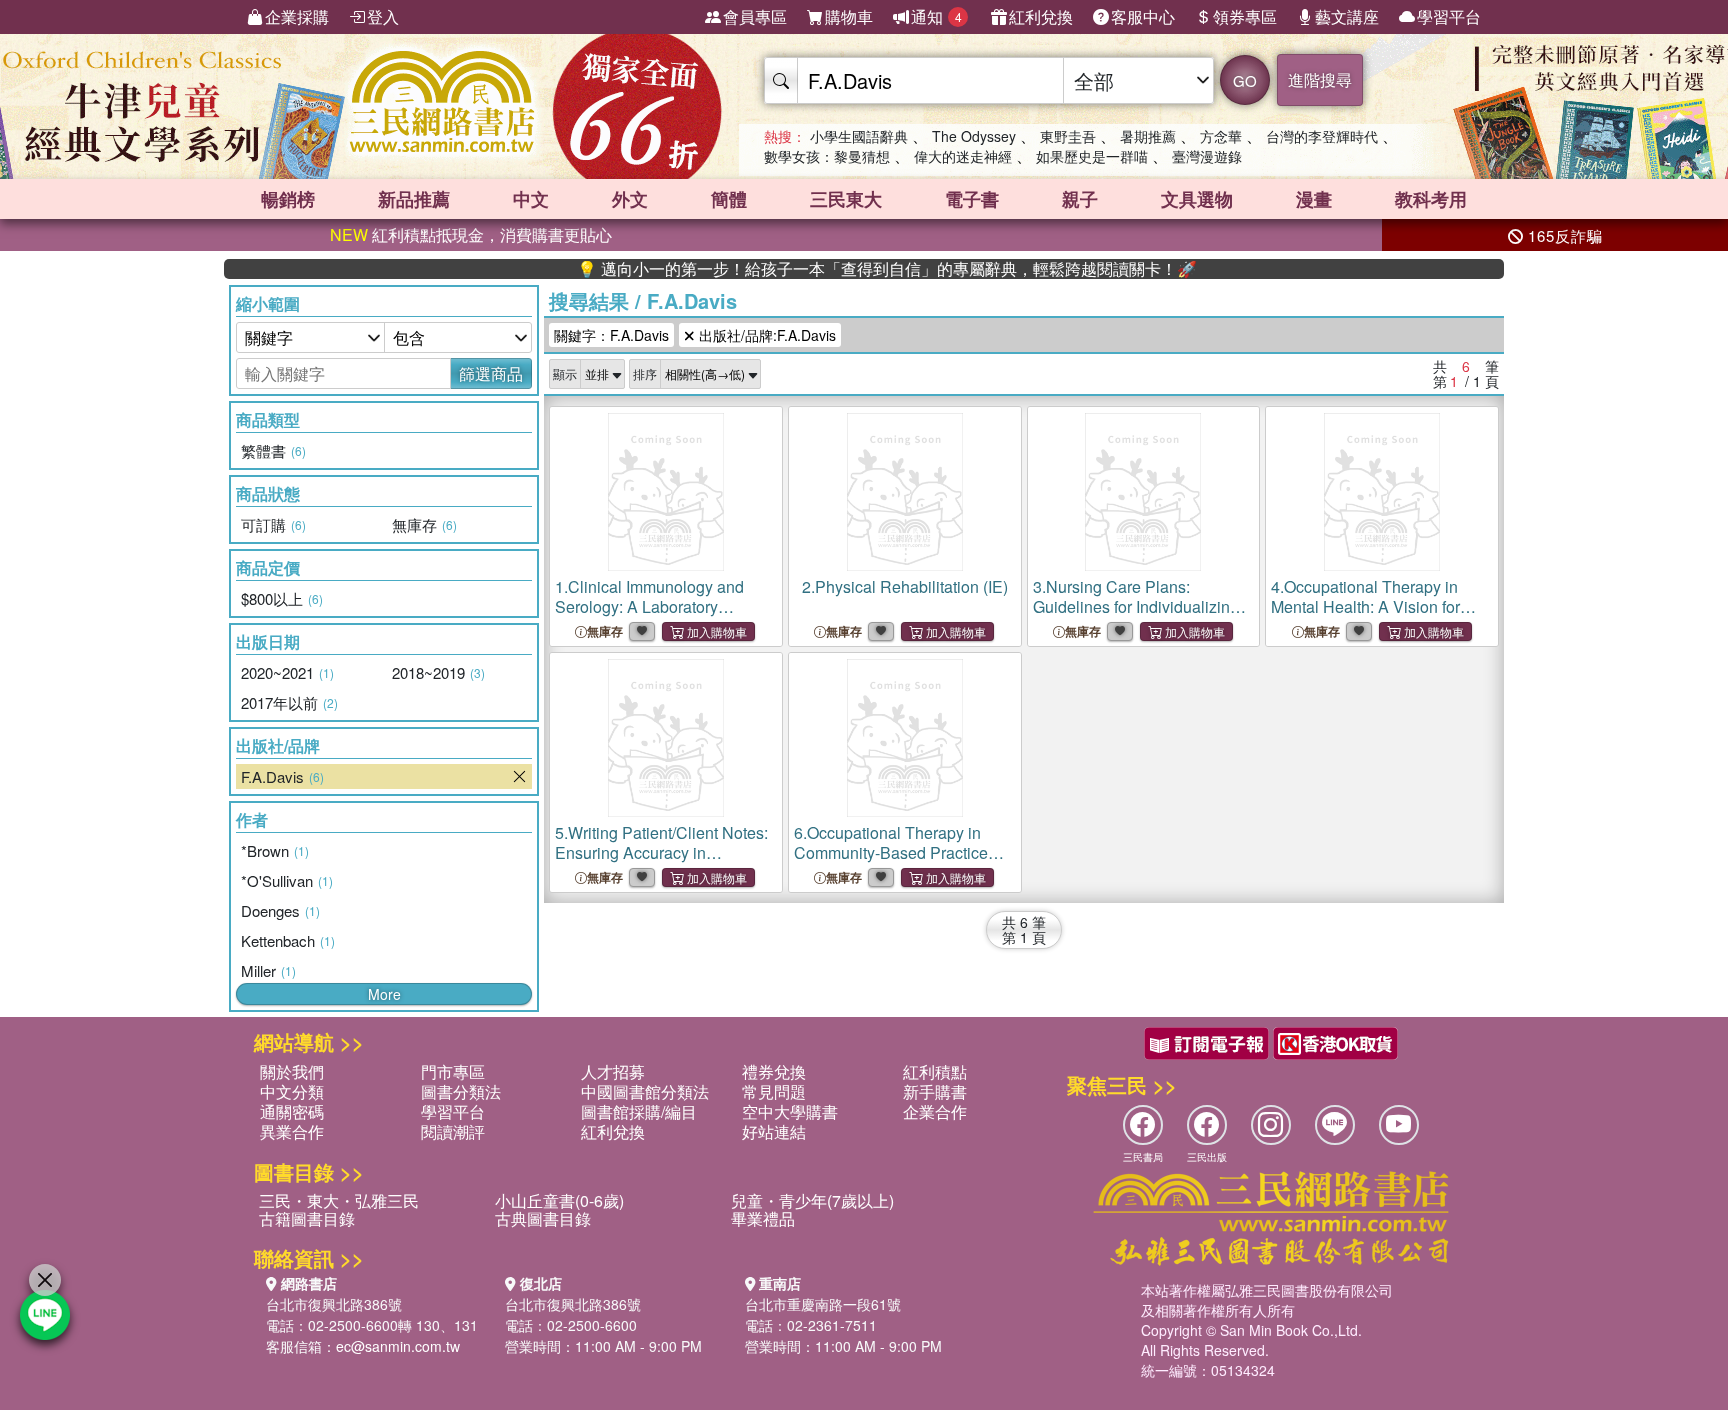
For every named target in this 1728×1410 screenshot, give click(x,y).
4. (1365, 606)
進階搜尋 (1320, 79)
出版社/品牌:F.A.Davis (765, 335)
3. (1136, 616)
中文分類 (292, 1091)
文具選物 (1197, 199)
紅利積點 (935, 1071)
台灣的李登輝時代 (1322, 136)
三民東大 (846, 199)
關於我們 (292, 1071)
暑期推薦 (1148, 136)
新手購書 (935, 1091)
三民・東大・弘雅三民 (339, 1200)
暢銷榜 (288, 199)
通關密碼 (292, 1111)
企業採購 (297, 16)
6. (891, 852)
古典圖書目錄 (543, 1218)
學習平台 (1449, 16)
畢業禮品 (763, 1218)
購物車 (849, 16)
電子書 (972, 199)
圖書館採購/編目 (639, 1111)
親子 (1080, 199)
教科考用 (1431, 199)
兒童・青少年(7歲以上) (812, 1200)
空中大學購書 (790, 1111)
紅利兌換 (1041, 16)
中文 (531, 199)
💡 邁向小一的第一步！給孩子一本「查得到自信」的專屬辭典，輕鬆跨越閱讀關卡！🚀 (846, 269)
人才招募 (613, 1071)
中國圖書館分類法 (645, 1091)
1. (649, 606)
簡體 (729, 199)
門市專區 (453, 1071)
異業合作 (292, 1131)
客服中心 (1143, 16)
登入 (383, 16)
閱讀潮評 (453, 1131)
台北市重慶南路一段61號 (823, 1304)
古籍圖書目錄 (307, 1218)
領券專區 (1245, 16)
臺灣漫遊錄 (1207, 156)
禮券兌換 (774, 1071)
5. (661, 852)
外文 (630, 199)
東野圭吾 (1068, 136)
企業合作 (935, 1111)
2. (905, 586)
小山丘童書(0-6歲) (559, 1200)
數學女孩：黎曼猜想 (827, 156)
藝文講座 (1347, 16)
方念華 (1221, 136)
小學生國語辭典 (859, 136)
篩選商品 (491, 373)
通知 (936, 16)
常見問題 (774, 1091)
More (384, 994)
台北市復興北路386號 (334, 1304)
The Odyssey (974, 136)
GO (1245, 80)
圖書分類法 (461, 1091)
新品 (414, 199)
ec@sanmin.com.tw (398, 1346)
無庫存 (605, 631)
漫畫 (1314, 199)
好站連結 (774, 1131)
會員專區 (755, 16)
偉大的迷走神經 (963, 156)
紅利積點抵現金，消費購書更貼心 (471, 234)
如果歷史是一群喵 (1092, 156)
